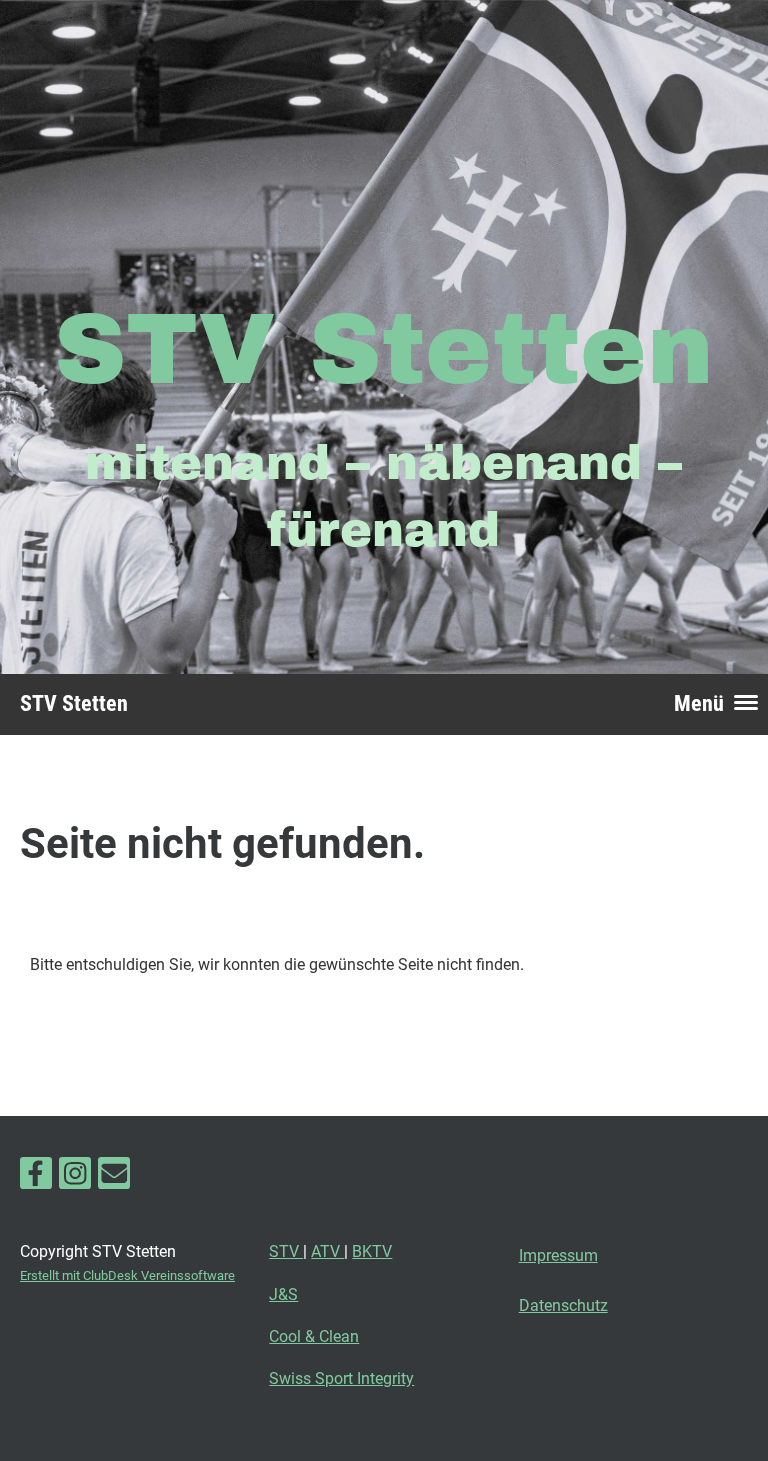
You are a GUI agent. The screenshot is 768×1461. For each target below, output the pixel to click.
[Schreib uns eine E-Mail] (114, 1178)
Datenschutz (563, 1305)
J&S (283, 1294)
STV (286, 1251)
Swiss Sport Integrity (341, 1378)
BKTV (372, 1251)
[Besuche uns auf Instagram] (75, 1178)
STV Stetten (74, 703)
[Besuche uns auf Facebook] (36, 1178)
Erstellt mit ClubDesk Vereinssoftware (127, 1275)
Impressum (558, 1255)
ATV (327, 1251)
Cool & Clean (314, 1336)
